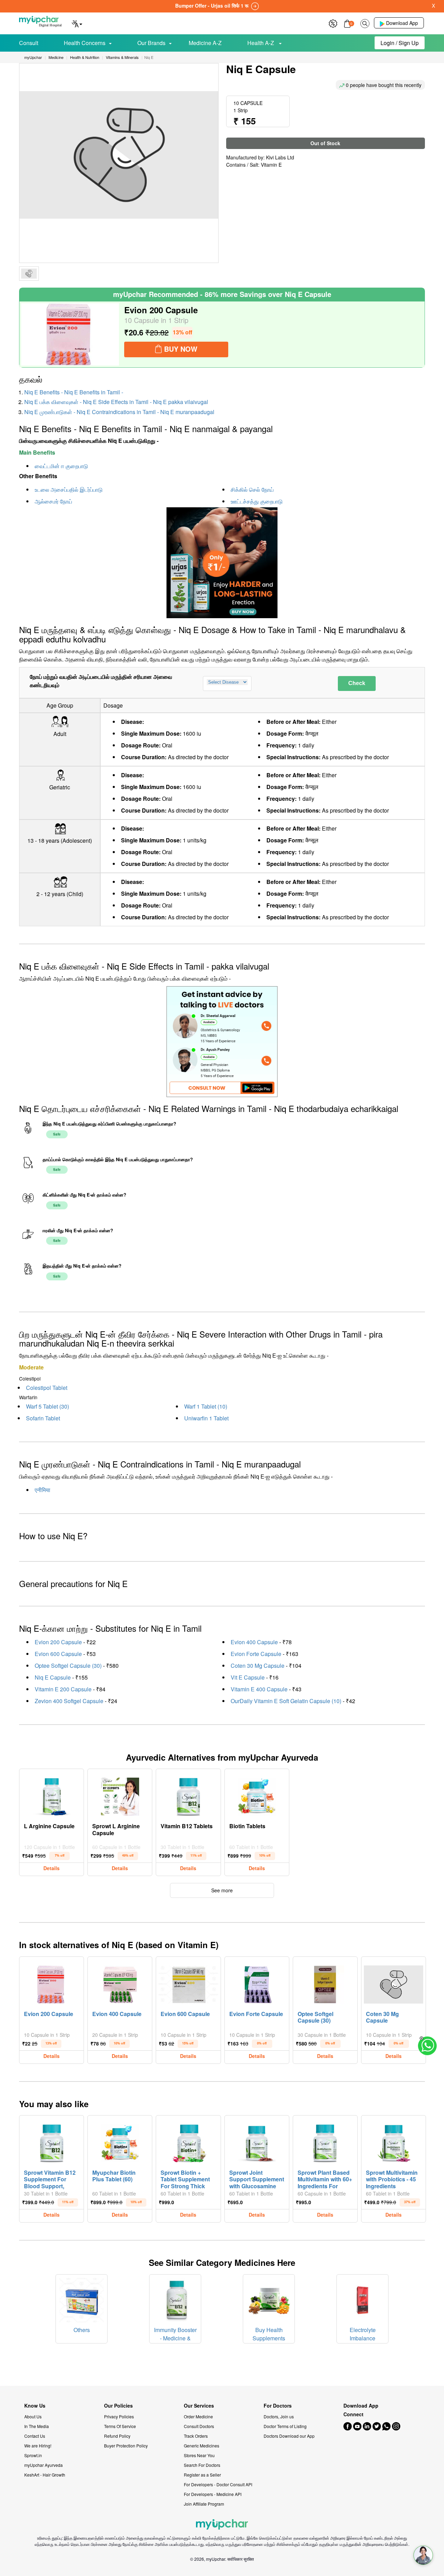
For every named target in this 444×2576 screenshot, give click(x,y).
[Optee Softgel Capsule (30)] (325, 1983)
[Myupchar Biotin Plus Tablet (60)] (120, 2141)
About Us (33, 2416)
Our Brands (151, 43)
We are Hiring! (38, 2446)
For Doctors (278, 2406)
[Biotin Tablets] (257, 1795)
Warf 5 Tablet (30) (48, 1406)
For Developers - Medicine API (213, 2494)
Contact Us (35, 2436)
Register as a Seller (202, 2475)
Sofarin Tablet (43, 1418)
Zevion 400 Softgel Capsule (69, 1701)
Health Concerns (85, 43)
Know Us (35, 2406)
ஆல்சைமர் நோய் (53, 501)
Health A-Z (261, 43)
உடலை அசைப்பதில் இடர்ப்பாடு (69, 489)
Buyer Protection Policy (126, 2446)
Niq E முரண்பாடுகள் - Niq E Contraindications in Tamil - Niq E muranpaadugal (119, 412)
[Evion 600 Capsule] (188, 1983)
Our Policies (118, 2406)
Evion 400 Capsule (254, 1642)
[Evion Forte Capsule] (257, 1983)
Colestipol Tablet (47, 1388)
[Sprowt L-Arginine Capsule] (120, 1795)
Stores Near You (199, 2455)
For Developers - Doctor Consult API (218, 2484)
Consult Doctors (199, 2426)
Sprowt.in (33, 2455)
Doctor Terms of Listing (285, 2426)
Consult (29, 43)
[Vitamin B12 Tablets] (188, 1795)
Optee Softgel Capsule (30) (68, 1666)
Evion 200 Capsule (58, 1642)
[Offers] (333, 23)
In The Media (37, 2426)
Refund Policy (117, 2436)
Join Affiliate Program (204, 2504)
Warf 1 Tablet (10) (206, 1406)
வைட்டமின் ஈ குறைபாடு (61, 466)
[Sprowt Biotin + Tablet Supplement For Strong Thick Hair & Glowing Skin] (188, 2141)
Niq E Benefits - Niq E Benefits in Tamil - (74, 392)
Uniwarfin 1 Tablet (206, 1418)
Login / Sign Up (400, 43)
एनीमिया (42, 1490)
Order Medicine (198, 2416)
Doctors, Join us (279, 2416)
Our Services (199, 2406)
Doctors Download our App (289, 2436)
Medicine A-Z (205, 43)
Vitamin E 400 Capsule (259, 1689)
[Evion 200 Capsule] (70, 334)
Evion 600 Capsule (58, 1654)
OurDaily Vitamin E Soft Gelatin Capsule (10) (286, 1701)
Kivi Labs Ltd (280, 157)
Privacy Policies (119, 2416)
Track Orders (196, 2436)
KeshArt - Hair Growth (45, 2475)
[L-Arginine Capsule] (52, 1795)
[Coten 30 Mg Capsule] (394, 1983)
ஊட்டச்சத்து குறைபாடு (257, 501)
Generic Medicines (202, 2446)
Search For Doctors (202, 2465)
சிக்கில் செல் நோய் (252, 489)
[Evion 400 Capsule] (120, 1983)
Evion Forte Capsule (256, 1654)
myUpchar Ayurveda (44, 2465)
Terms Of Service (120, 2426)
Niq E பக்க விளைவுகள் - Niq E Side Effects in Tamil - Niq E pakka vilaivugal (116, 402)
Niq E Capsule (53, 1677)
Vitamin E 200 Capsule (63, 1689)
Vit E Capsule (248, 1677)
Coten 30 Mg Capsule (258, 1666)
